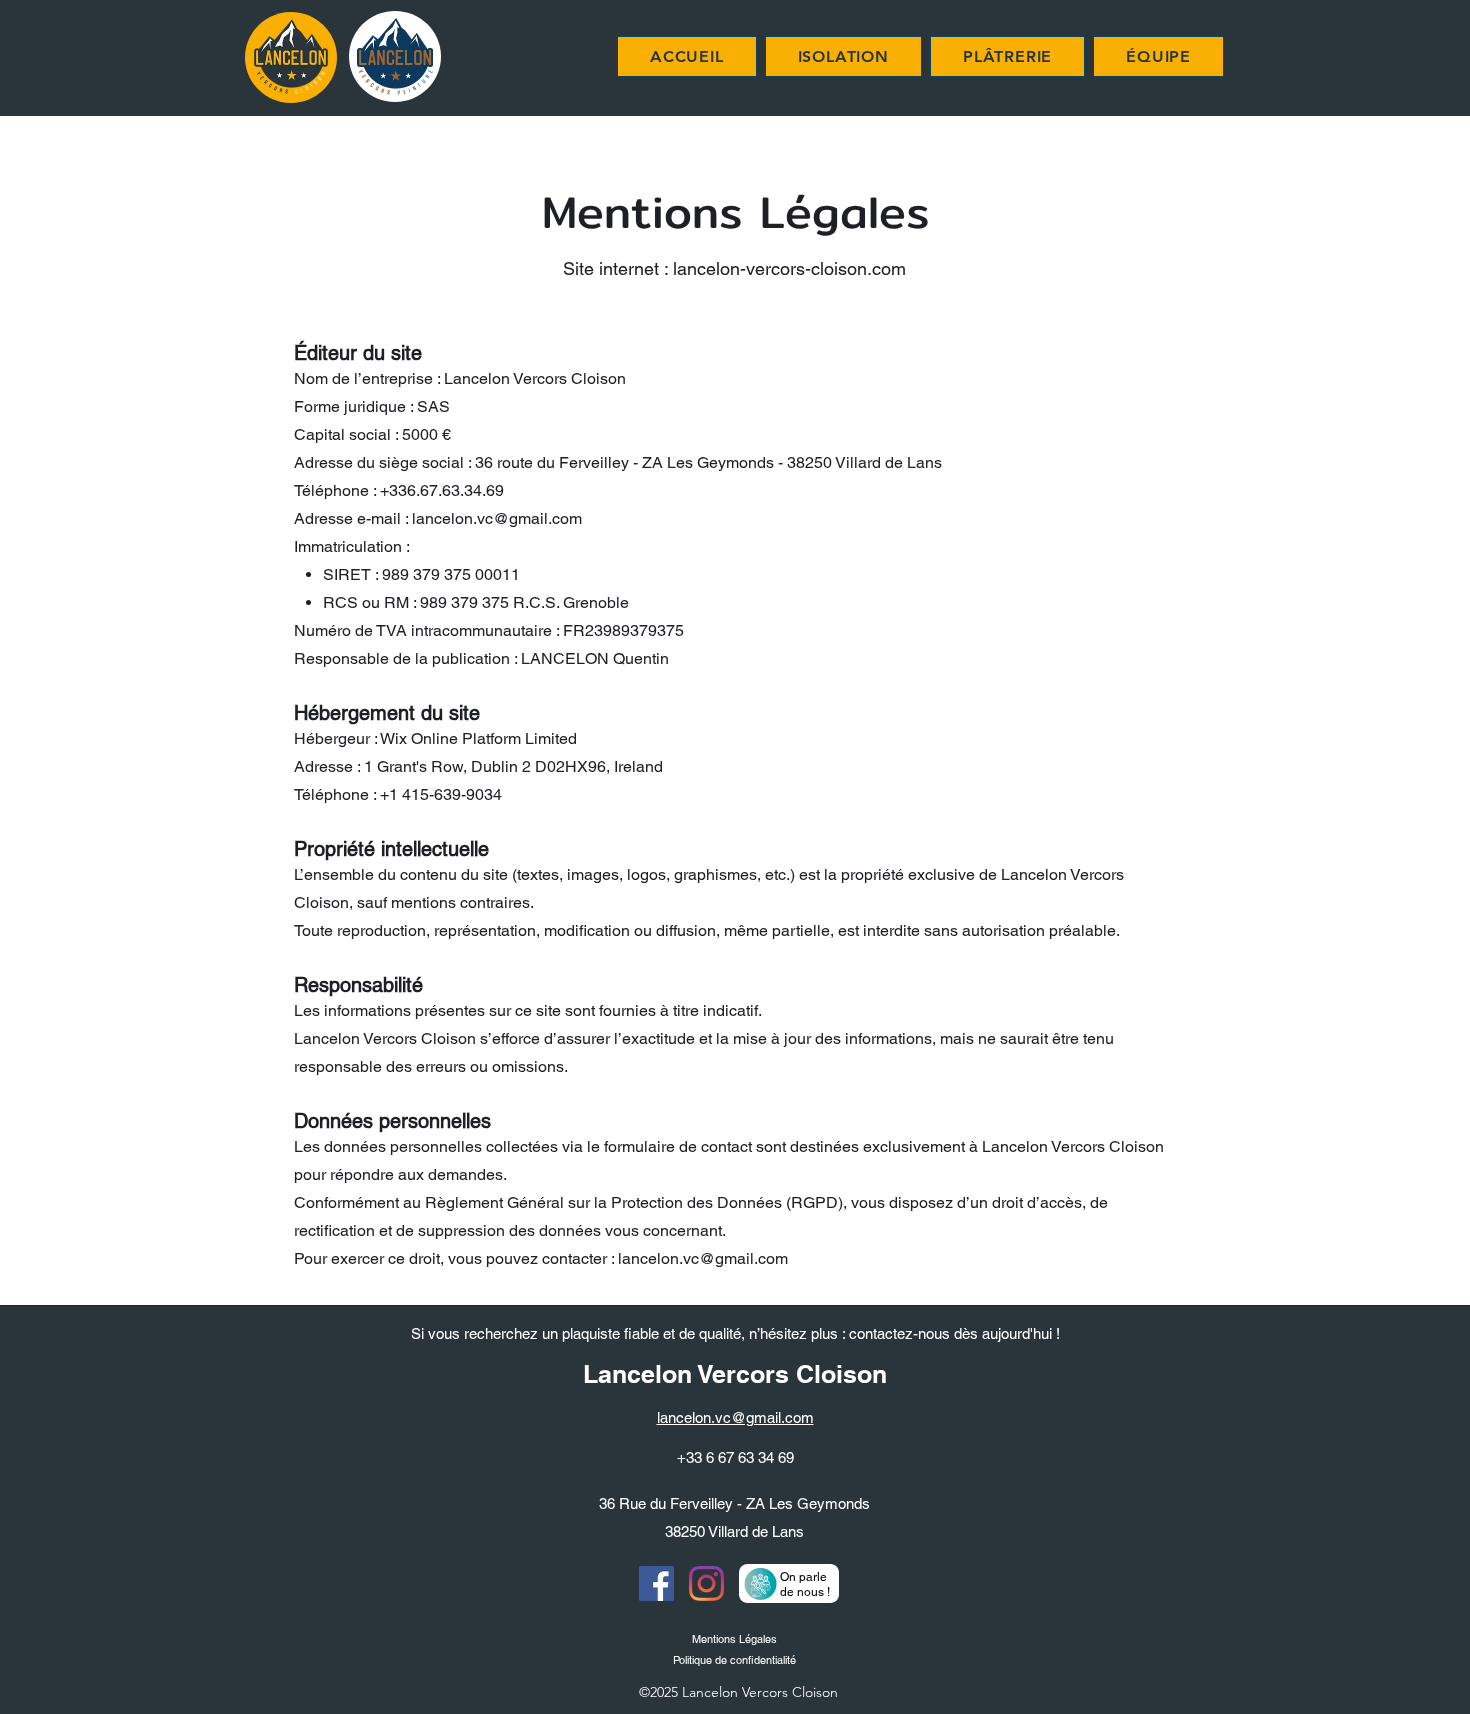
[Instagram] (706, 1583)
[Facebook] (656, 1583)
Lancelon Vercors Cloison (735, 1374)
